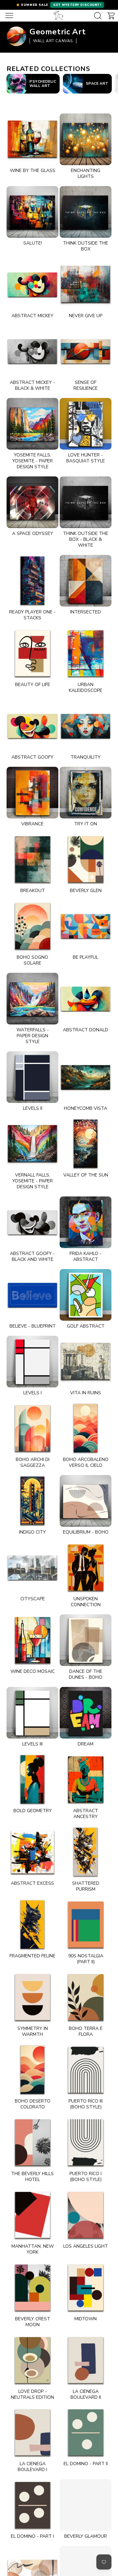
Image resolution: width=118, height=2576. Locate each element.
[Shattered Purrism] (86, 1852)
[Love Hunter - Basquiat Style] (86, 424)
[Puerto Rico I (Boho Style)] (86, 2142)
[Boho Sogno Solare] (32, 926)
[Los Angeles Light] (86, 2215)
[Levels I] (32, 1362)
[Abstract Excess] (32, 1852)
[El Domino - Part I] (32, 2505)
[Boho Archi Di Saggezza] (32, 1428)
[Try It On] (86, 793)
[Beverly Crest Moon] (32, 2288)
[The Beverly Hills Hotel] (32, 2142)
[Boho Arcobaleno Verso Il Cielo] (86, 1428)
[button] (59, 5)
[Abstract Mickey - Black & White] (32, 351)
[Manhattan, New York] (32, 2215)
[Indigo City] (32, 1501)
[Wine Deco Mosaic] (32, 1640)
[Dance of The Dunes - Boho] (86, 1640)
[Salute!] (32, 212)
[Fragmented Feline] (32, 1925)
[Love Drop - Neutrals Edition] (32, 2360)
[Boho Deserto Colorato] (32, 2070)
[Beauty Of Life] (32, 653)
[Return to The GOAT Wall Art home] (58, 16)
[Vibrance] (32, 793)
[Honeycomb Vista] (86, 1077)
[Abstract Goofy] (32, 726)
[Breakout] (32, 859)
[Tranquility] (86, 726)
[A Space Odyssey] (32, 502)
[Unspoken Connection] (86, 1568)
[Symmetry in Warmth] (32, 1997)
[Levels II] (32, 1077)
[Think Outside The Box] (86, 212)
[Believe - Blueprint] (32, 1295)
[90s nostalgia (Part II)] (86, 1925)
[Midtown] (86, 2288)
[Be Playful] (86, 926)
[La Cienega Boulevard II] (86, 2360)
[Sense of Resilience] (86, 351)
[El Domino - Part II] (86, 2432)
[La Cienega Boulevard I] (32, 2432)
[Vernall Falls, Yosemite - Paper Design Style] (32, 1144)
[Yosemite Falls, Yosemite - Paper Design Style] (32, 424)
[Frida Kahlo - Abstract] (86, 1222)
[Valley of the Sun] (86, 1144)
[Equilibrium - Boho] (86, 1501)
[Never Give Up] (86, 284)
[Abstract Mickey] (32, 284)
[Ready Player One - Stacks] (32, 581)
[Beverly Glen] (86, 859)
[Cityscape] (32, 1568)
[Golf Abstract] (86, 1295)
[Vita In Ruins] (86, 1362)
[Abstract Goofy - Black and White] (32, 1222)
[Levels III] (32, 1713)
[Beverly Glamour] (86, 2505)
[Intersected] (86, 581)
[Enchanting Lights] (86, 139)
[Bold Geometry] (32, 1779)
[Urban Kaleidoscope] (86, 653)
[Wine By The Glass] (32, 139)
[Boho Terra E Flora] (86, 1997)
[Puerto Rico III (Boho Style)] (86, 2070)
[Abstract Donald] (86, 999)
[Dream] (86, 1713)
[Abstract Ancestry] (86, 1779)
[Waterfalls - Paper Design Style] (32, 999)
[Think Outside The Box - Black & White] (86, 502)
